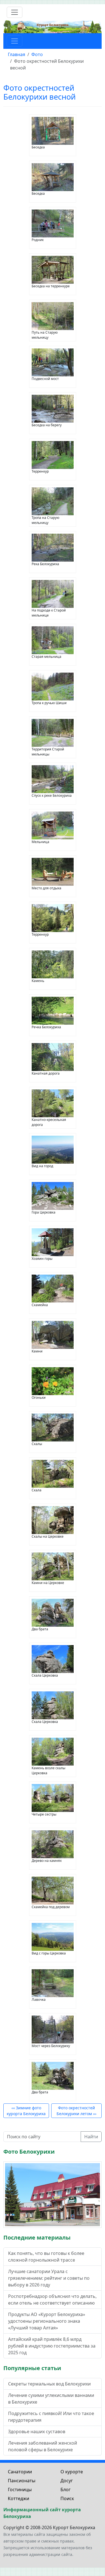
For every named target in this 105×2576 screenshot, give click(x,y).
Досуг (67, 2481)
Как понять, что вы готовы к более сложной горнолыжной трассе (46, 2257)
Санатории (20, 2472)
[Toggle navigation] (15, 12)
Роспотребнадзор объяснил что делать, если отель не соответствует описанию (52, 2300)
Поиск (67, 2498)
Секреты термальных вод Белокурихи (49, 2384)
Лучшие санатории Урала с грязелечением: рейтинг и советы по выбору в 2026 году (49, 2278)
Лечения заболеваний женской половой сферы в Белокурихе (43, 2446)
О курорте (72, 2472)
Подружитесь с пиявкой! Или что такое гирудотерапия (51, 2417)
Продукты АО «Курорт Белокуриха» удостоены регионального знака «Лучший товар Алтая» (47, 2321)
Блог (66, 2490)
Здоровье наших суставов (37, 2431)
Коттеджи (18, 2498)
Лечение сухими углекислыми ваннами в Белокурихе (51, 2399)
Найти (91, 2137)
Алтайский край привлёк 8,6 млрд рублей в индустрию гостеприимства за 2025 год (52, 2346)
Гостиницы (20, 2490)
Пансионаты (22, 2481)
